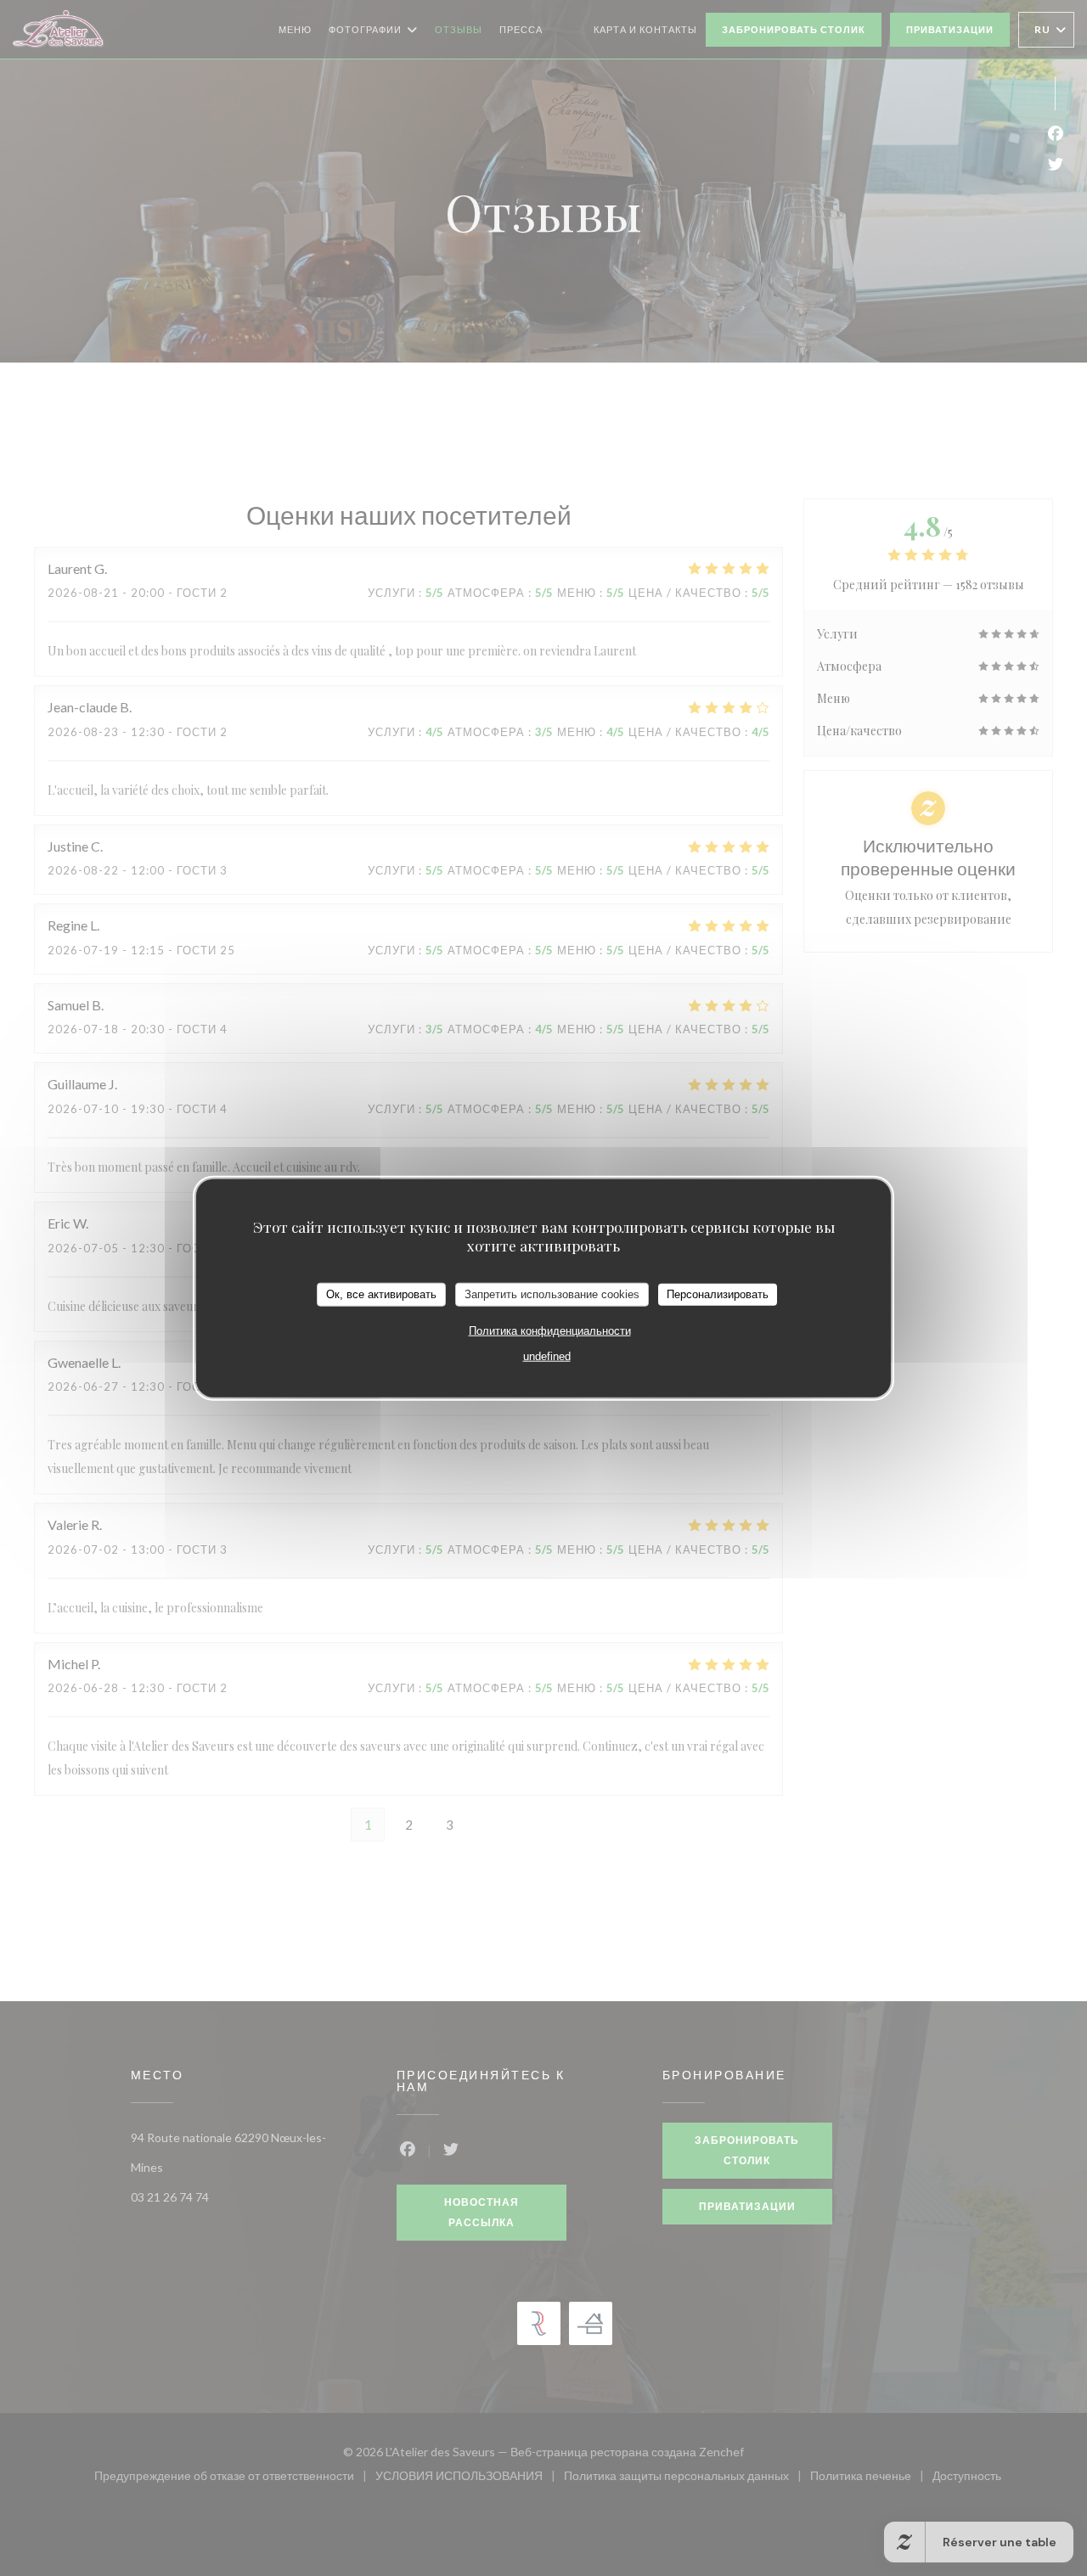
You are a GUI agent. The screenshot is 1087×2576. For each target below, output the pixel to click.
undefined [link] (547, 1355)
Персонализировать (718, 1294)
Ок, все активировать (381, 1294)
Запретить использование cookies (552, 1294)
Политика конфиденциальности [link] (550, 1330)
